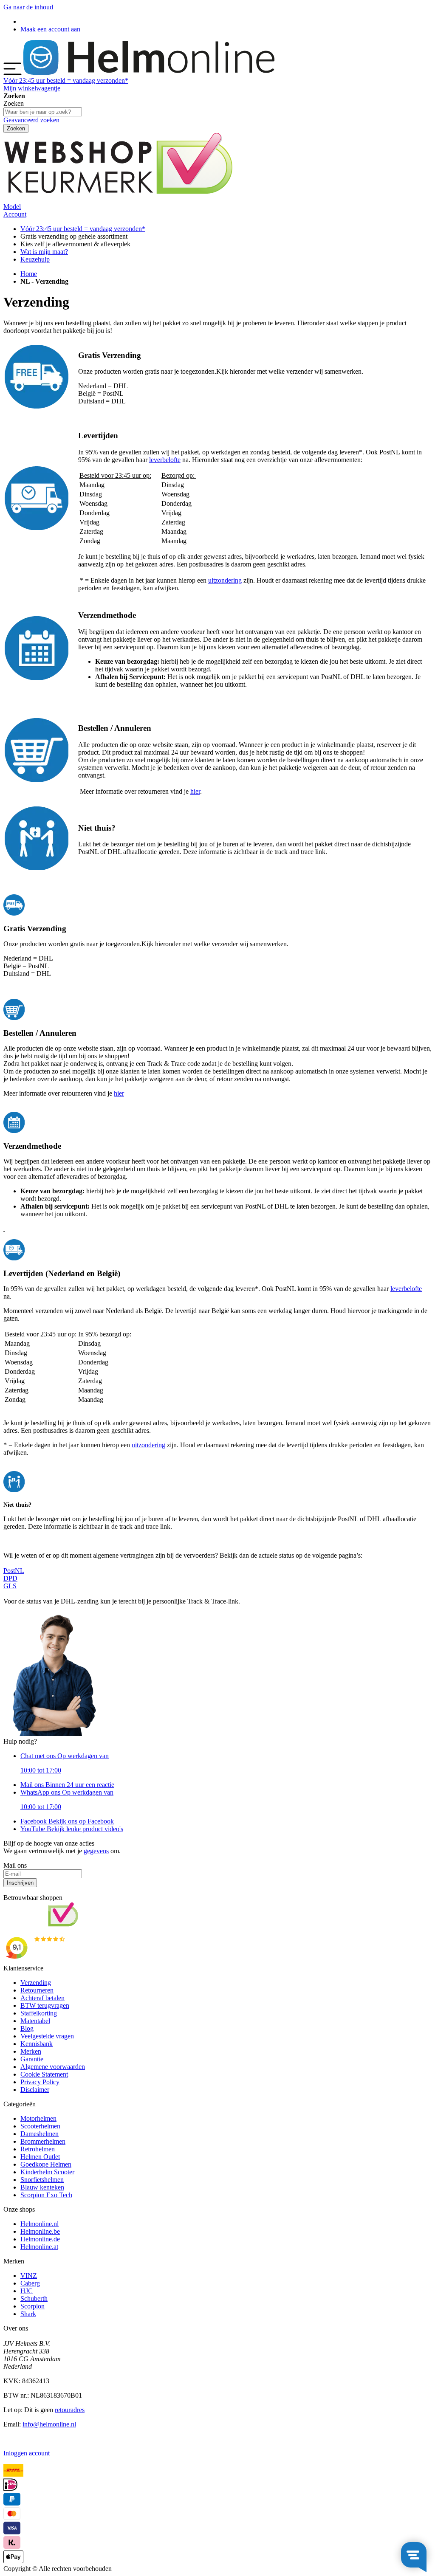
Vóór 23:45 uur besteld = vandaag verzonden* (83, 229)
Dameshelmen (40, 2134)
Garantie (32, 2059)
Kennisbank (37, 2044)
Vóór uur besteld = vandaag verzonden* (66, 80)
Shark (28, 2314)
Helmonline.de (40, 2239)
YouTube (72, 1829)
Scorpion (32, 2306)
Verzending (36, 1983)
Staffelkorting (39, 2013)
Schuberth (34, 2298)
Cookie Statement (44, 2074)
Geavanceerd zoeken (31, 120)
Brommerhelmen (43, 2141)
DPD (10, 1578)
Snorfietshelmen (42, 2180)
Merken (31, 2051)
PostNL (14, 1571)
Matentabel (35, 2021)
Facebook (67, 1821)
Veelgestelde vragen (47, 2036)
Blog (27, 2028)
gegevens (96, 1851)
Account (15, 214)
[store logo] (149, 73)
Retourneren (37, 1990)
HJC (27, 2291)
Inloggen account (27, 2453)
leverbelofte (165, 460)
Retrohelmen (38, 2149)
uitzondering (225, 580)
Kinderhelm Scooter (47, 2172)
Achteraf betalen (42, 1998)
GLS (10, 1586)
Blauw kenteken (42, 2187)
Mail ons (67, 1785)
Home (29, 274)
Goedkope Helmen (46, 2164)
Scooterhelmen (40, 2126)
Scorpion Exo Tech (46, 2195)
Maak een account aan (50, 29)
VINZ (29, 2276)
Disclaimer (35, 2090)
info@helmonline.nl (49, 2424)
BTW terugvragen (45, 2005)
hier (195, 791)
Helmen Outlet (40, 2157)
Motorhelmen (38, 2118)
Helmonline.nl (40, 2224)
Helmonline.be (40, 2231)
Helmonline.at (39, 2247)
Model (12, 207)
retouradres (70, 2410)
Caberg (30, 2283)
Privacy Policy (40, 2082)
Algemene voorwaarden (53, 2067)
